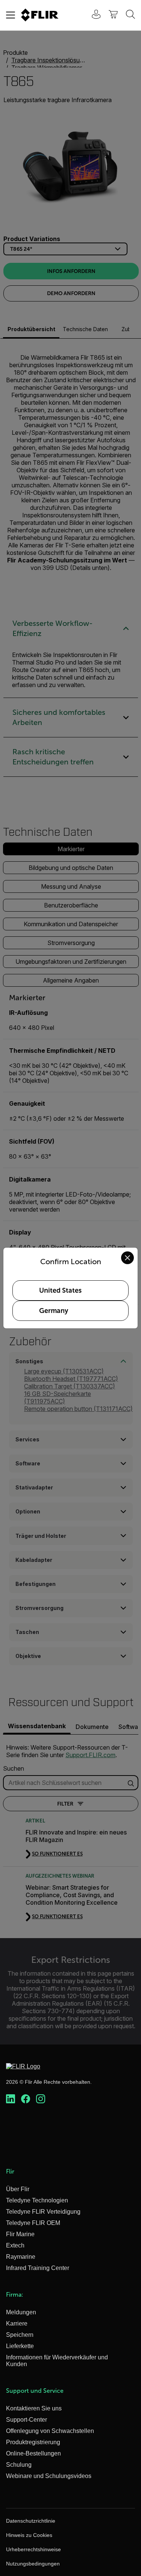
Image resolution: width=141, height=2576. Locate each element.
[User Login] (92, 15)
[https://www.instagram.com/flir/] (41, 2099)
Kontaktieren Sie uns (34, 2408)
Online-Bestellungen (33, 2453)
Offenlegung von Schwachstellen (50, 2431)
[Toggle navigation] (11, 15)
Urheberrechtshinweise (33, 2549)
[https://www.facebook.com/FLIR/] (26, 2099)
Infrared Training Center (38, 2268)
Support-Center (27, 2420)
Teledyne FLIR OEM (33, 2223)
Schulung (19, 2465)
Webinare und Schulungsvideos (49, 2476)
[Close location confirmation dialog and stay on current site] (127, 1258)
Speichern (20, 2335)
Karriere (17, 2324)
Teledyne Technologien (37, 2200)
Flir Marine (20, 2234)
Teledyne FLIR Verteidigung (43, 2212)
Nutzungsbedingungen (33, 2564)
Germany (54, 1311)
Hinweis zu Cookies (29, 2535)
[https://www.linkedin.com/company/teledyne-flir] (11, 2099)
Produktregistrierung (33, 2442)
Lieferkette (20, 2346)
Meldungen (21, 2312)
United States (60, 1290)
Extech (15, 2245)
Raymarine (21, 2257)
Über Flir (18, 2189)
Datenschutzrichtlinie (31, 2521)
